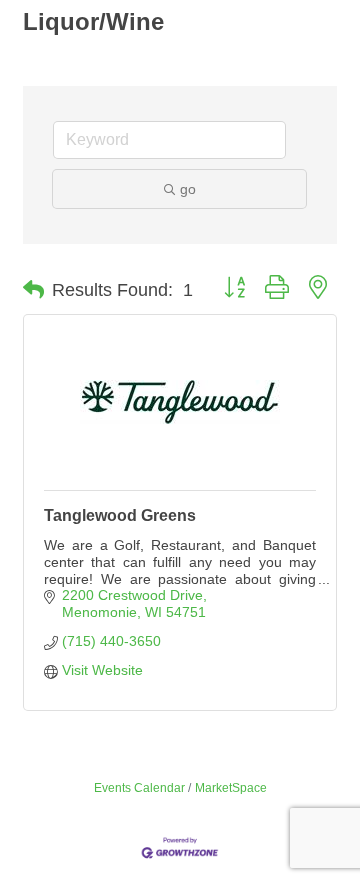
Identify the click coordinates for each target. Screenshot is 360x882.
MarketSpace (231, 788)
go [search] (188, 189)
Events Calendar (139, 788)
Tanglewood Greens (120, 515)
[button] (33, 290)
